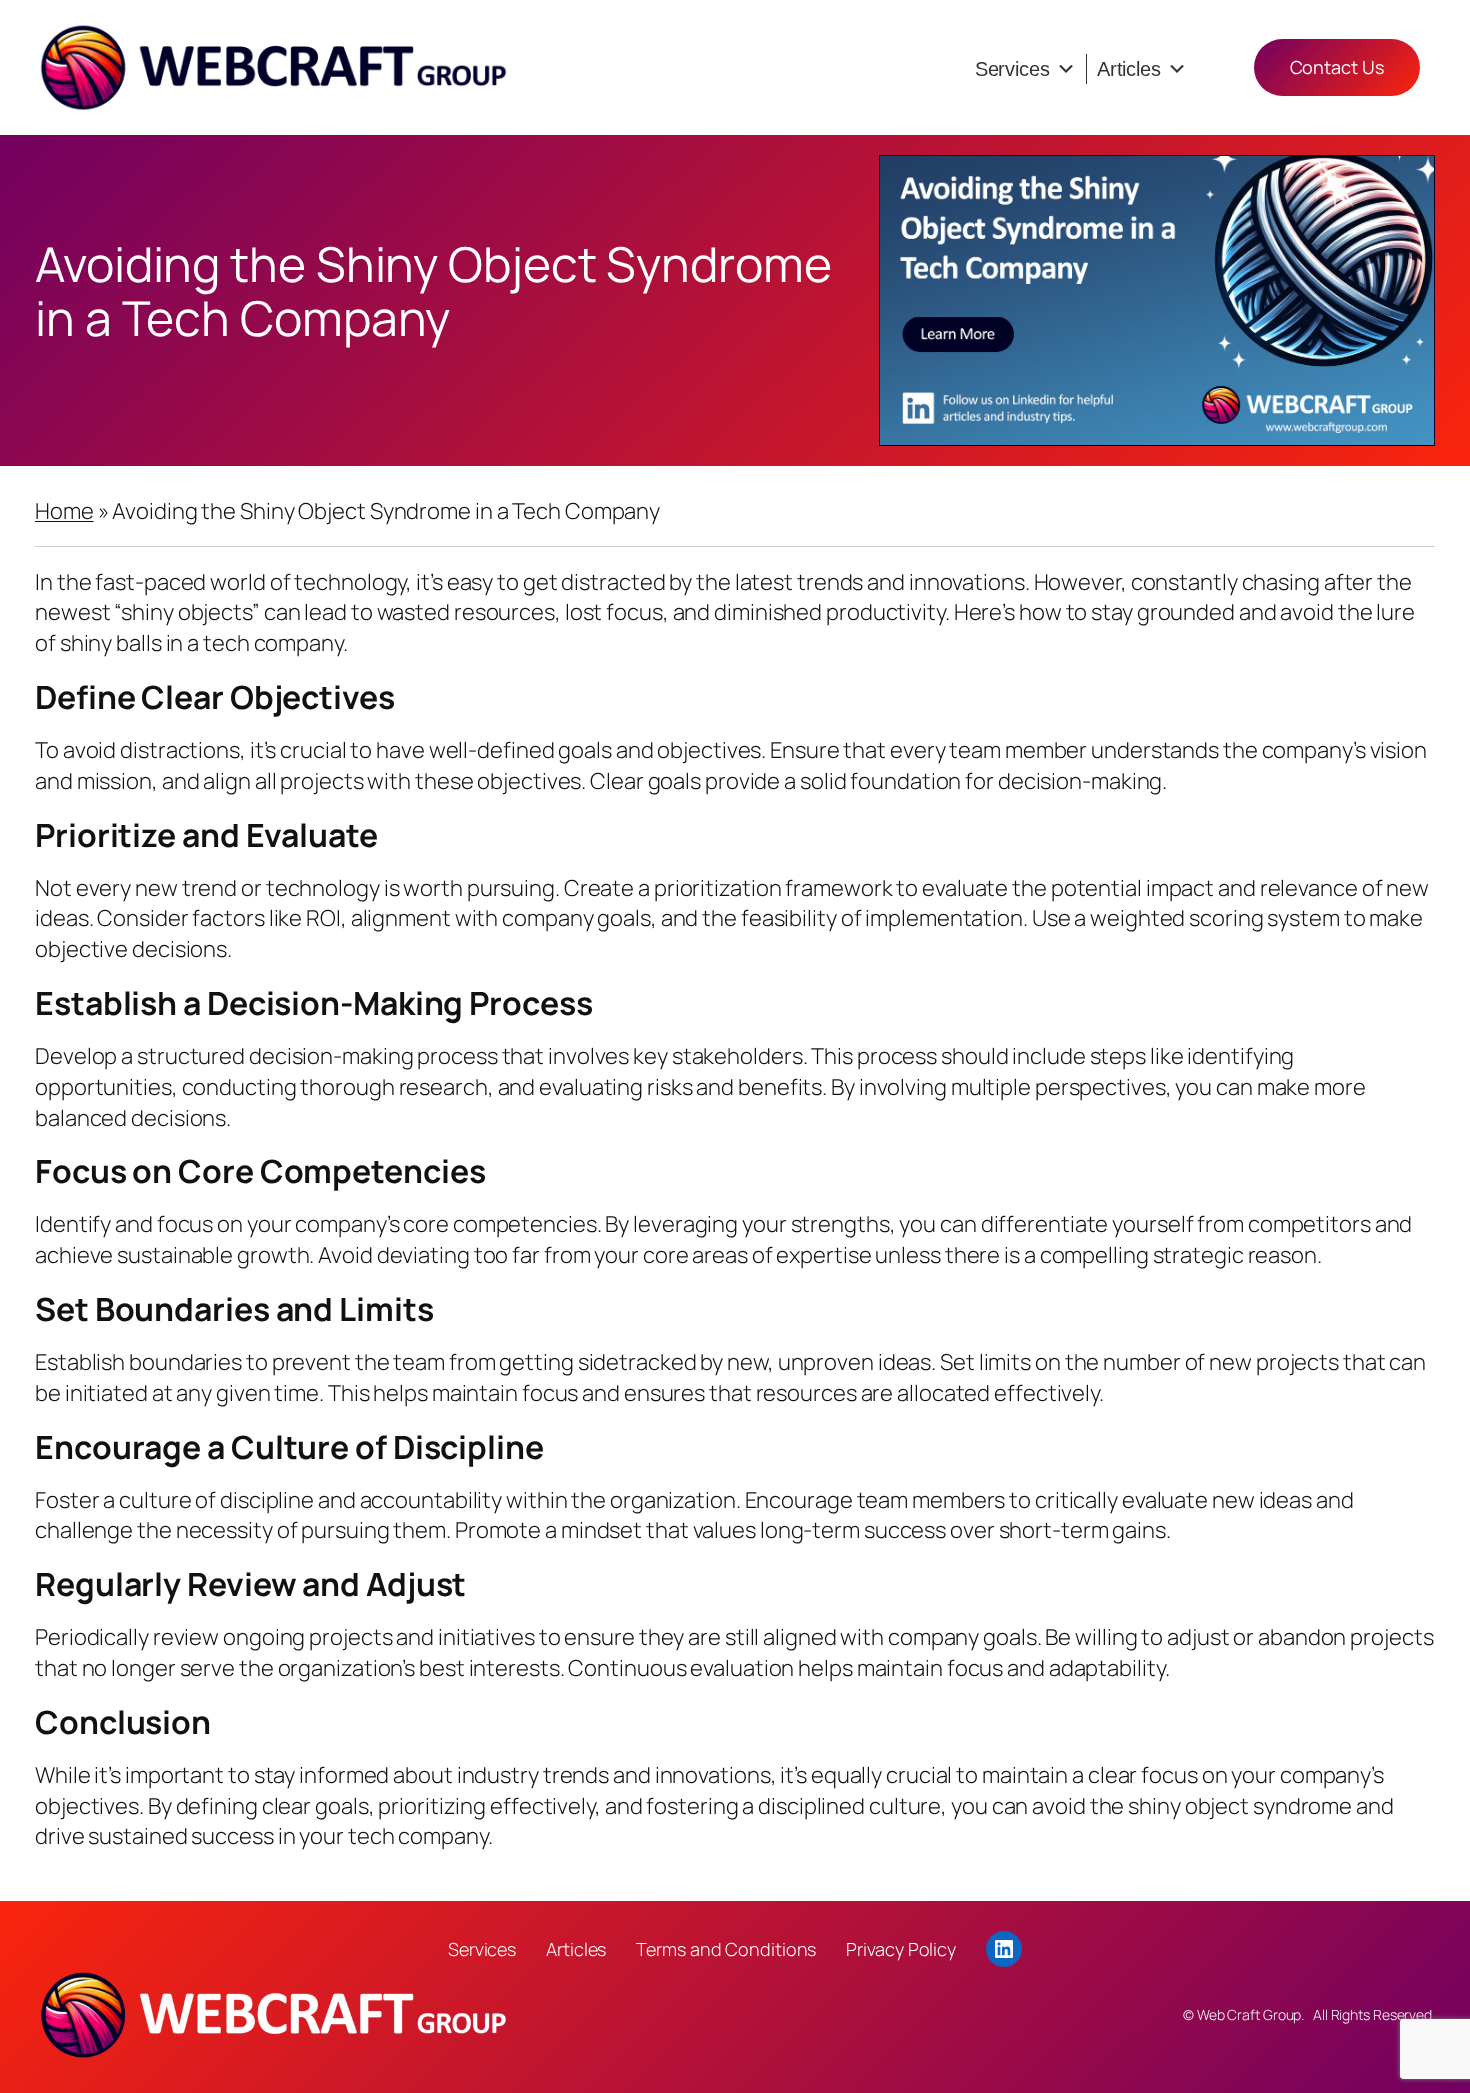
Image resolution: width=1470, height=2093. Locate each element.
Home (64, 511)
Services (1012, 69)
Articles (1129, 69)
